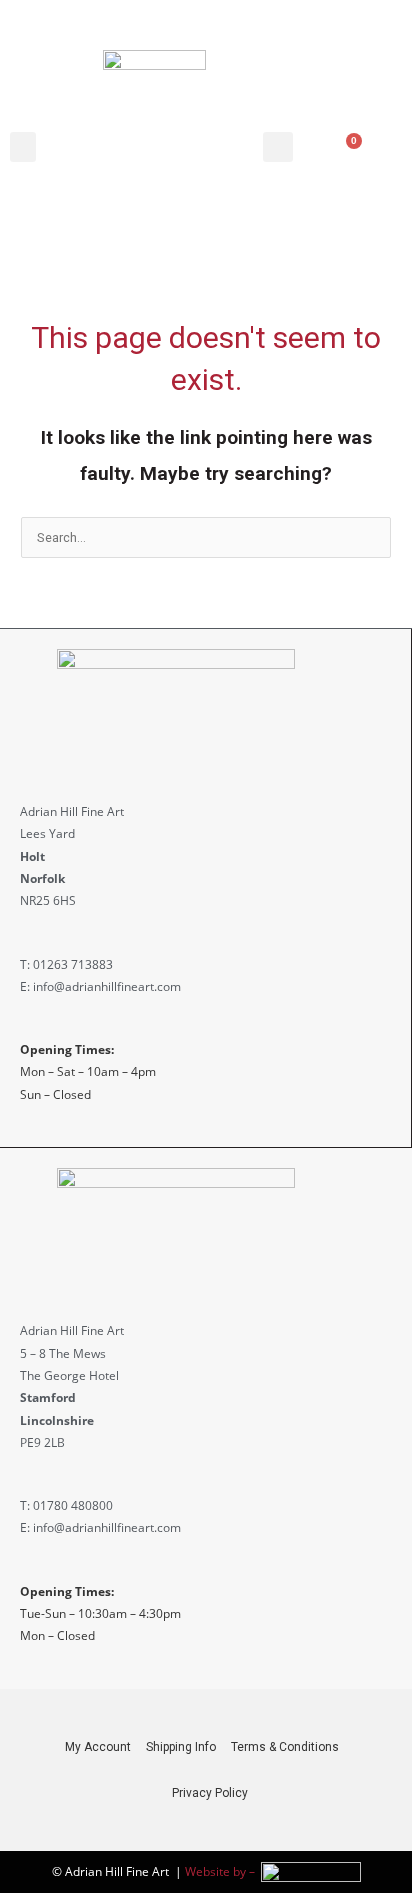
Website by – (223, 1871)
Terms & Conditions (285, 1747)
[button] (23, 147)
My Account (98, 1747)
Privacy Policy (210, 1793)
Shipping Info (181, 1747)
